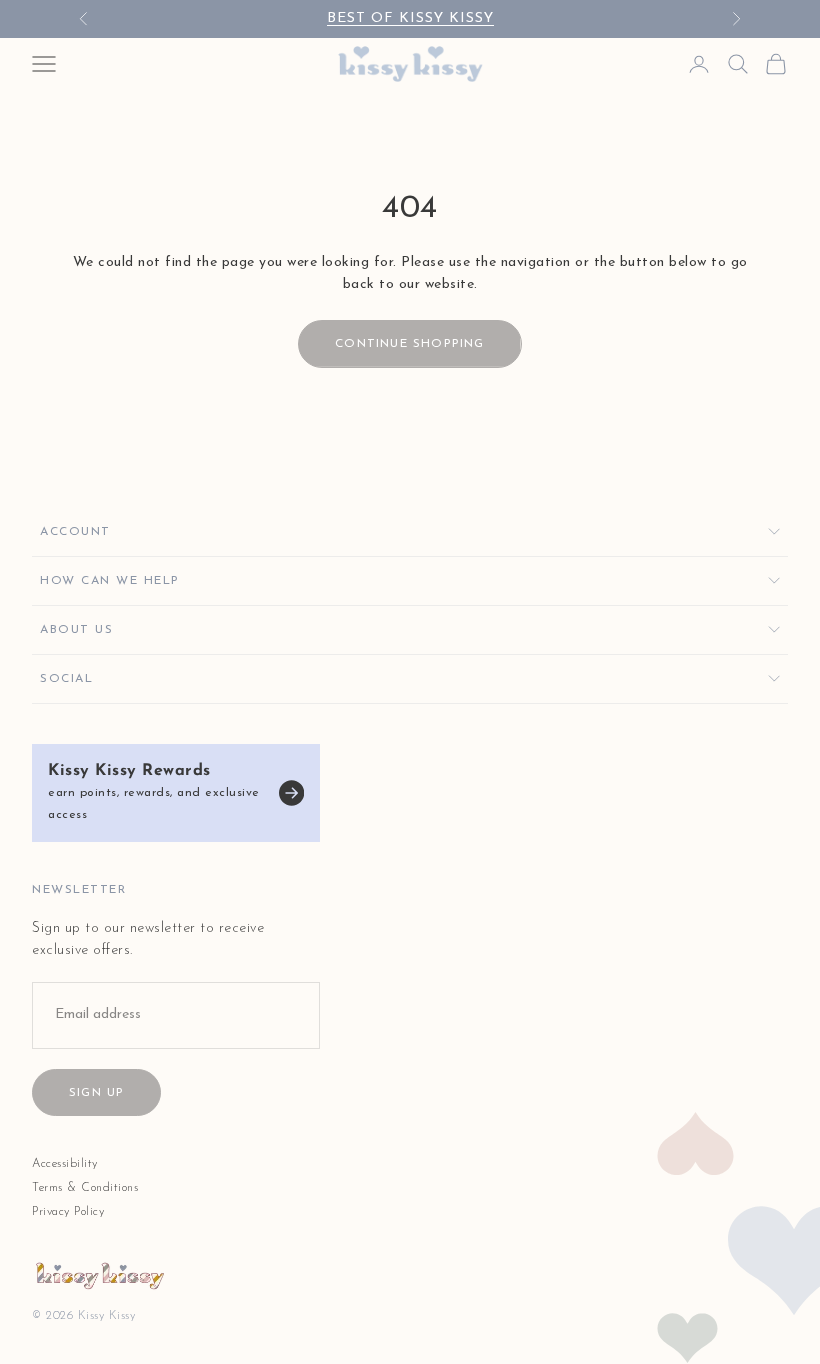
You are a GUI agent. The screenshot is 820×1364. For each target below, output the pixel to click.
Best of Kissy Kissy (410, 18)
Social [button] (66, 679)
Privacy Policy (68, 1212)
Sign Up (96, 1093)
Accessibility (65, 1164)
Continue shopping (409, 344)
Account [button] (75, 532)
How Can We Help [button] (110, 581)
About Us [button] (76, 630)
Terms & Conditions (85, 1188)
